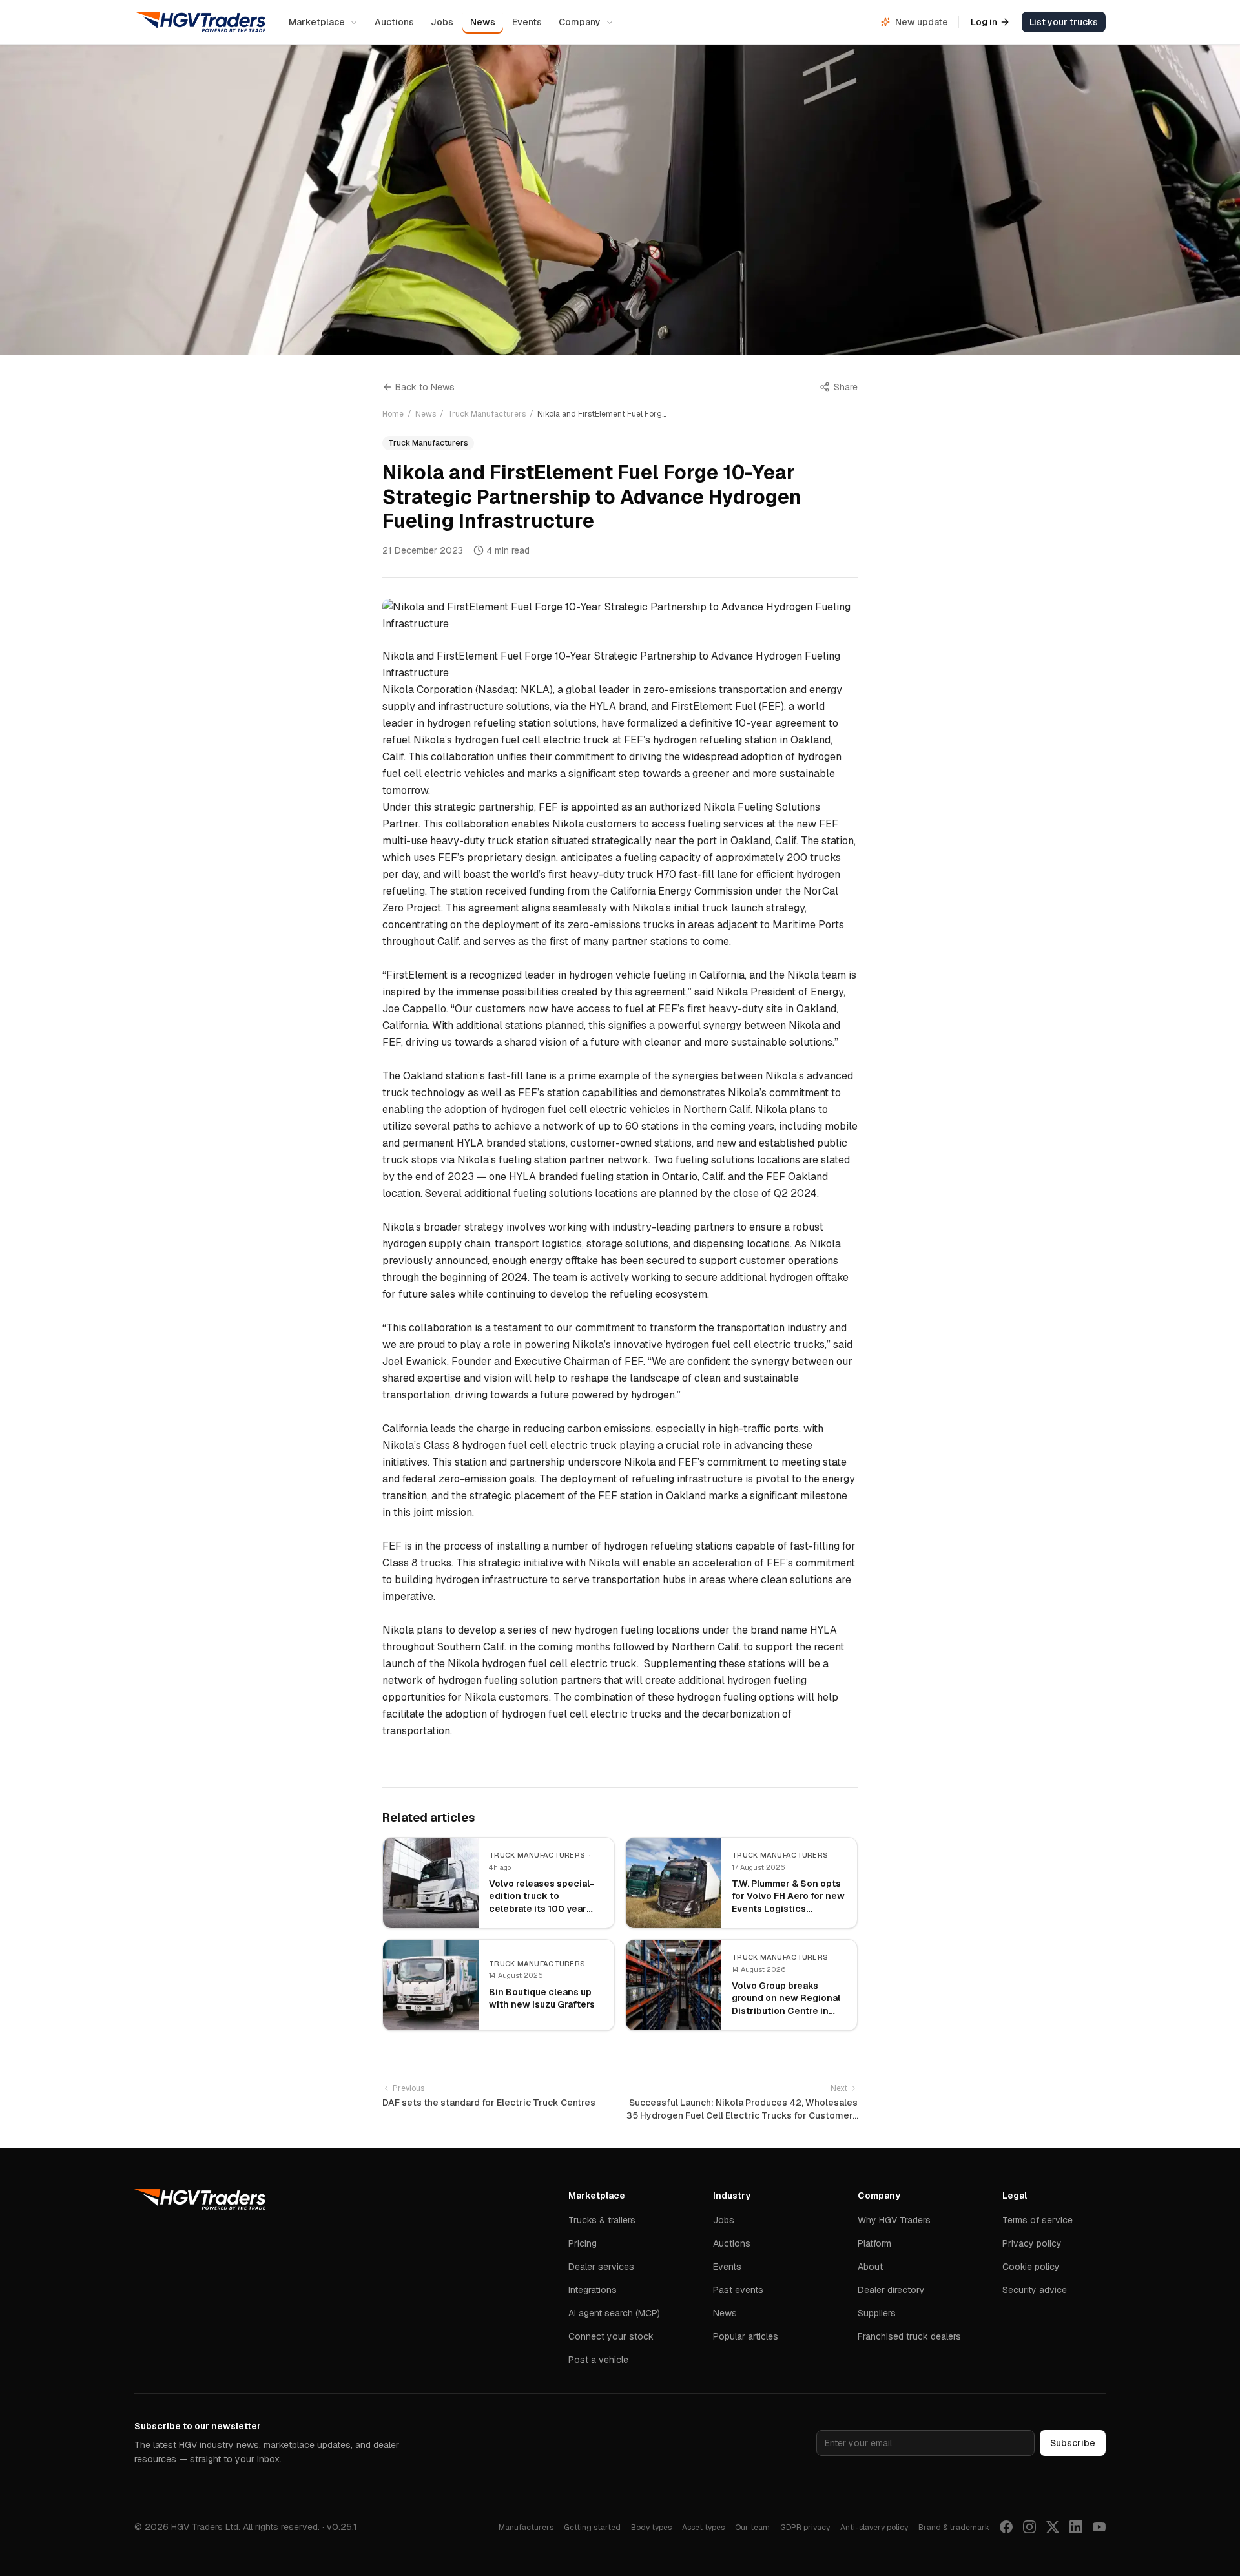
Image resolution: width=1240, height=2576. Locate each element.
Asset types (703, 2528)
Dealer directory (891, 2290)
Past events (738, 2290)
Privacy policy (1032, 2243)
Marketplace (317, 22)
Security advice (1035, 2290)
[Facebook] (1006, 2527)
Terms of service (1038, 2220)
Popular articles (746, 2336)
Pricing (583, 2243)
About (870, 2267)
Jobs (442, 22)
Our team (752, 2528)
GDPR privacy (805, 2528)
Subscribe (1073, 2443)
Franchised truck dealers (909, 2336)
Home (393, 414)
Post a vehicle (598, 2360)
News (483, 22)
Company (580, 22)
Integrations (593, 2290)
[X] (1053, 2527)
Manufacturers (526, 2528)
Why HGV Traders (894, 2220)
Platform (874, 2243)
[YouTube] (1099, 2527)
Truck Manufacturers (487, 414)
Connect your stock (611, 2336)
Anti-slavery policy (874, 2528)
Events (527, 22)
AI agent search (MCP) (614, 2313)
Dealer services (601, 2267)
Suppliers (877, 2313)
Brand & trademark (954, 2528)
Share (846, 387)
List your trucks (1064, 22)
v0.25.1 (342, 2527)
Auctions (394, 22)
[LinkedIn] (1076, 2527)
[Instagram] (1029, 2527)
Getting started (592, 2528)
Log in (984, 22)
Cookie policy (1031, 2267)
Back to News (425, 387)
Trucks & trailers (602, 2220)
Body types (651, 2528)
